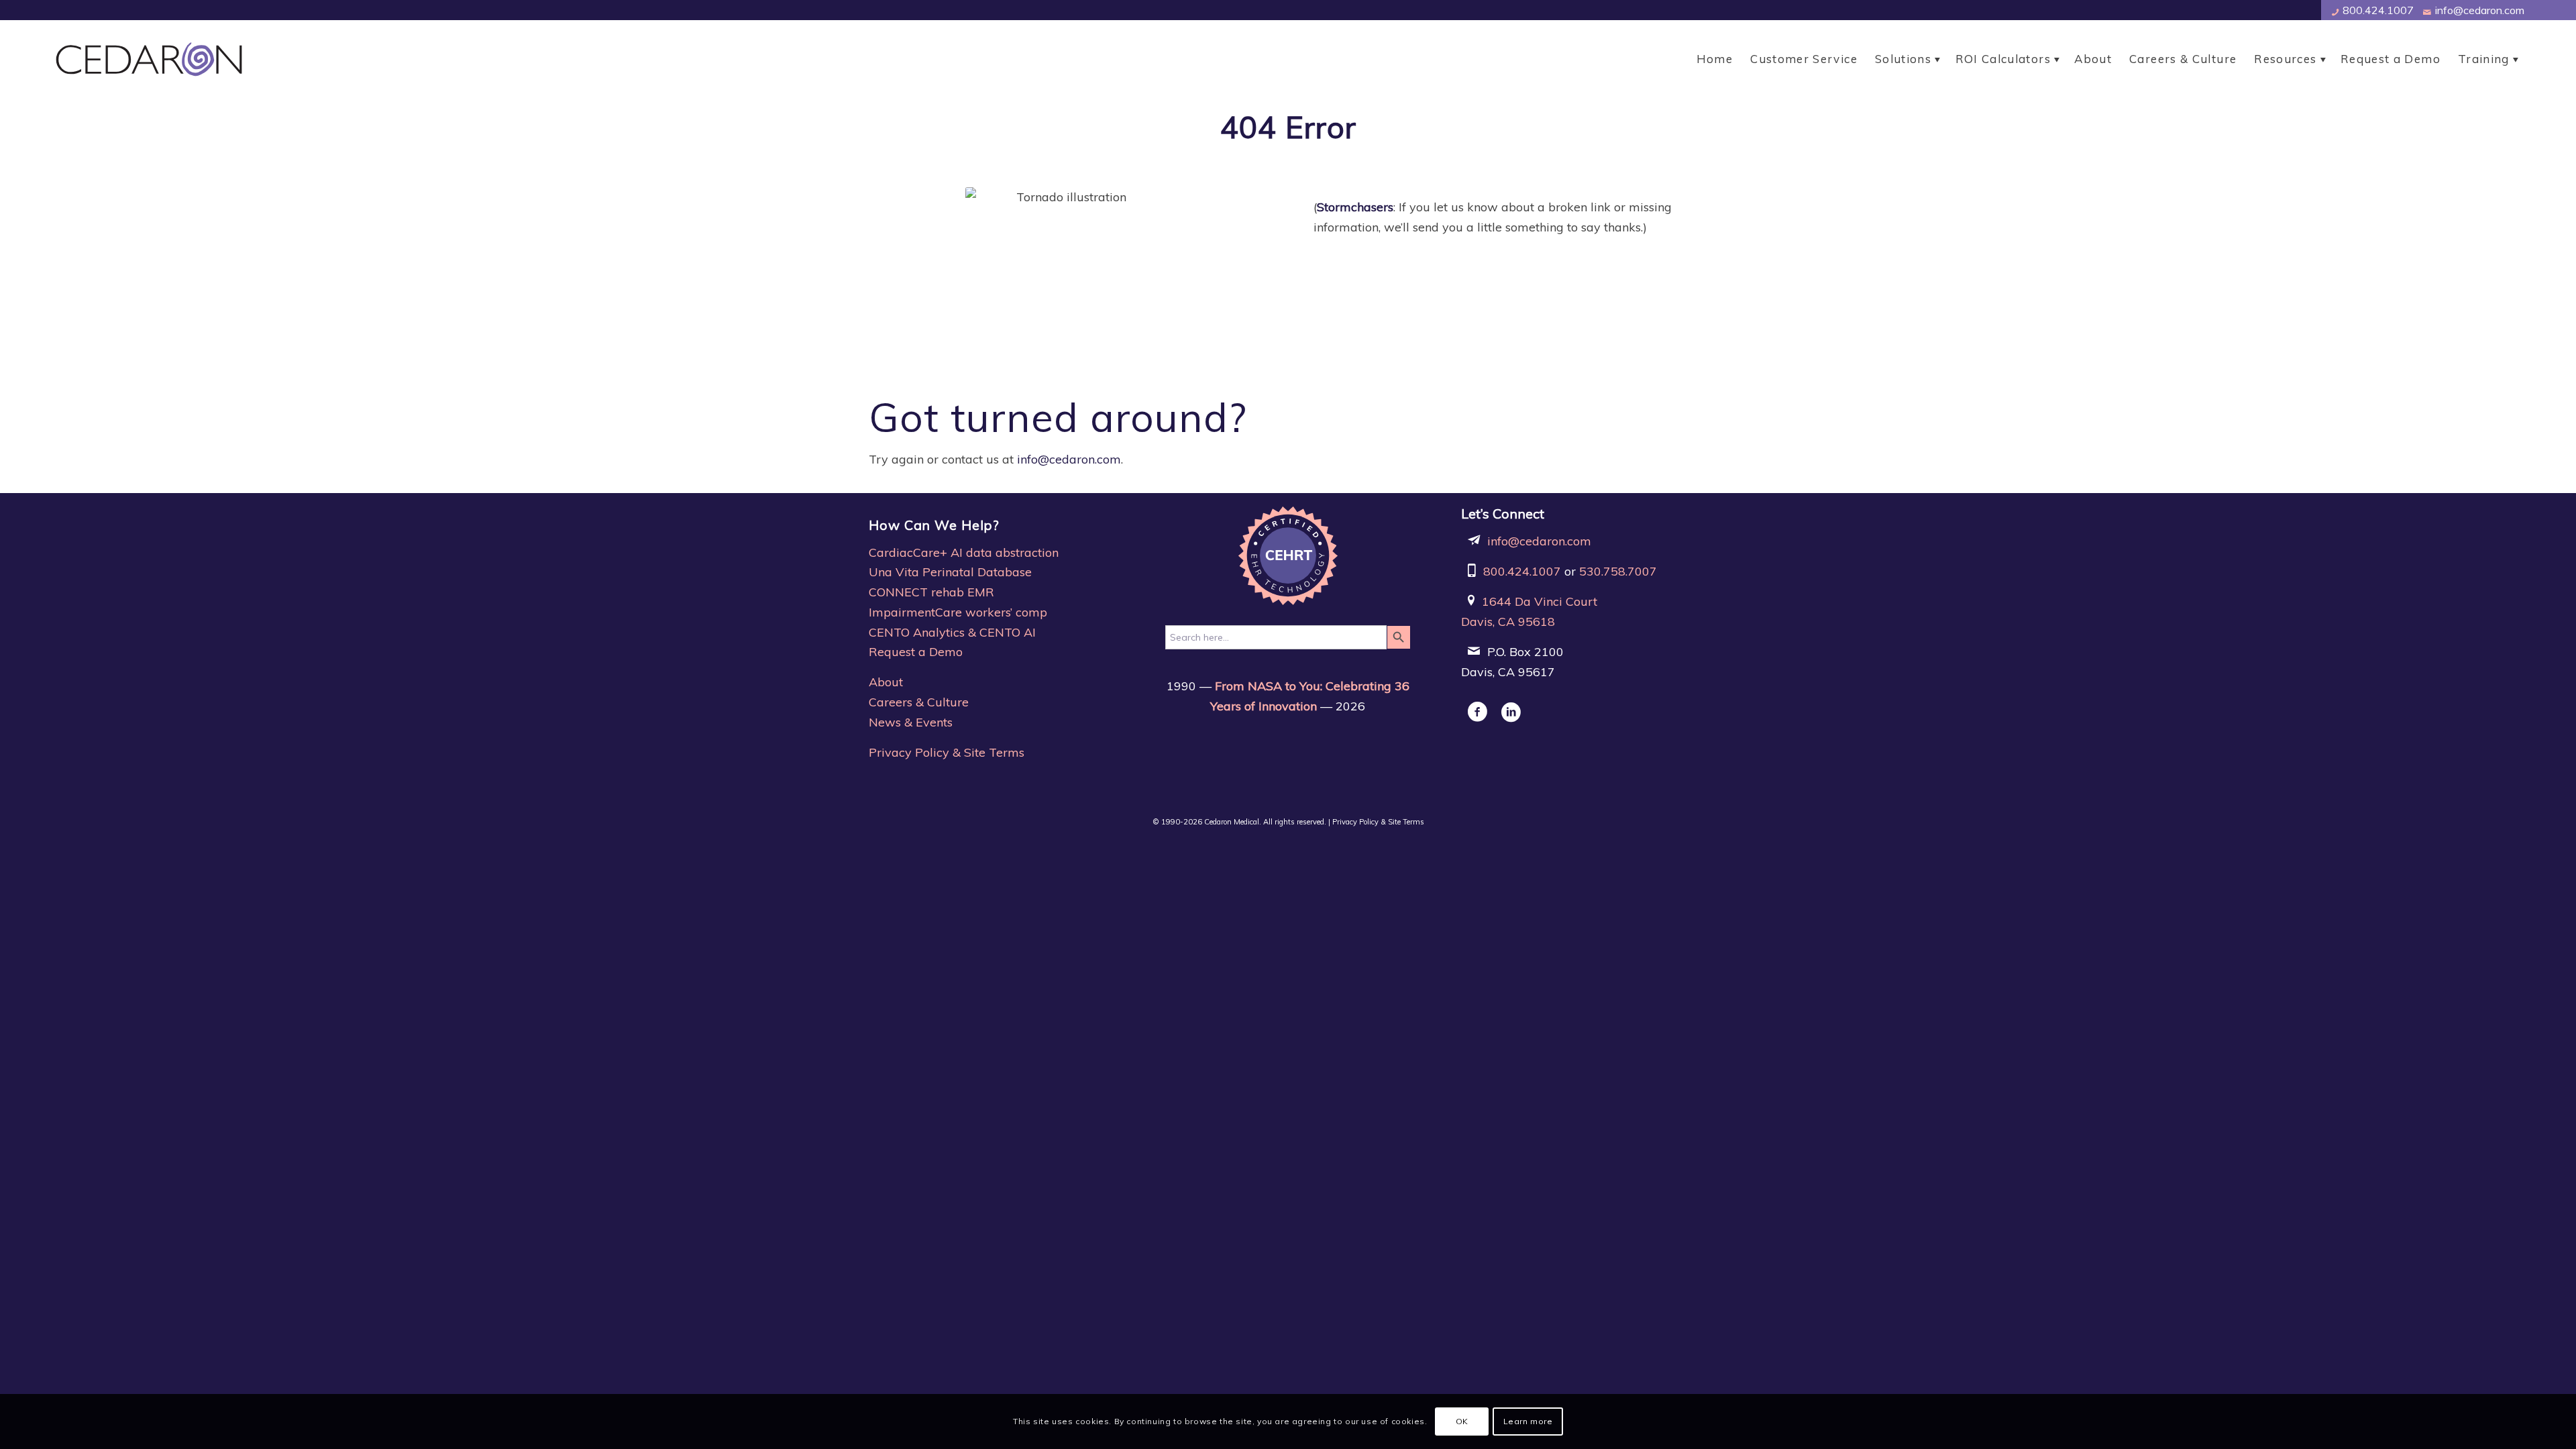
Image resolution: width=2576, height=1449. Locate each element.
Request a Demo (916, 652)
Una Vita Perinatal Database (950, 572)
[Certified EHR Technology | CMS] (1288, 556)
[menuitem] (1715, 59)
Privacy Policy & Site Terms (947, 752)
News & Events (911, 722)
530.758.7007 (1618, 571)
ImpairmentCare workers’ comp (958, 612)
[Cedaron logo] (152, 59)
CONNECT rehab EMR (931, 592)
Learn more (1528, 1421)
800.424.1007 (2377, 10)
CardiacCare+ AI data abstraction (964, 552)
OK (1462, 1421)
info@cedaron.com (2478, 10)
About (886, 682)
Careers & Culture (919, 702)
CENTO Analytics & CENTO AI (952, 632)
